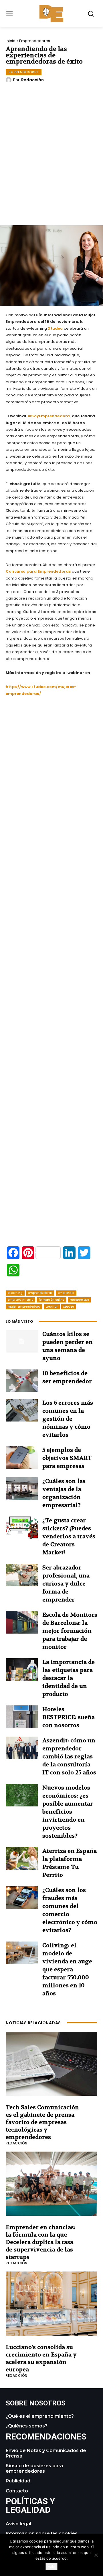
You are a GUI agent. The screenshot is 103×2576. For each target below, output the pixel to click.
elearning (15, 1293)
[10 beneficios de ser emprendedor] (22, 1381)
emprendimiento (20, 1300)
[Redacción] (9, 80)
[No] (96, 2555)
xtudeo (69, 1307)
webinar (52, 1307)
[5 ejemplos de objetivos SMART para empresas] (22, 1457)
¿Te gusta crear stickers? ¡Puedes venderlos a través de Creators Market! (69, 1536)
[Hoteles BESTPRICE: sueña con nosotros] (22, 1717)
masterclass (79, 1300)
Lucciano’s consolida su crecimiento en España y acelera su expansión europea (41, 2358)
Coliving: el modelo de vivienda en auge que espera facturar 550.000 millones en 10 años (67, 1969)
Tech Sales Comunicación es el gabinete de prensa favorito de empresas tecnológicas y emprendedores (42, 2122)
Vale (51, 2567)
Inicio (11, 41)
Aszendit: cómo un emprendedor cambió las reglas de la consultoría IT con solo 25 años (69, 1756)
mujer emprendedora (24, 1307)
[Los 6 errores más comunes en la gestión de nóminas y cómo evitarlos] (22, 1410)
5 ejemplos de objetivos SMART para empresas (67, 1458)
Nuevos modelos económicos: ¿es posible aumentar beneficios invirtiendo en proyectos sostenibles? (68, 1812)
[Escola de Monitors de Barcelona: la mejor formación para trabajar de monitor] (22, 1622)
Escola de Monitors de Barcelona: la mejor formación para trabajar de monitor (70, 1631)
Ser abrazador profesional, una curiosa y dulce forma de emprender (66, 1584)
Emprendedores (35, 41)
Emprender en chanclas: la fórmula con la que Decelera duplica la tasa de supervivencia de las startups (40, 2242)
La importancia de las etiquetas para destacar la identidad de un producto (69, 1678)
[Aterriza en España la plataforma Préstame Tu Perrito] (22, 1858)
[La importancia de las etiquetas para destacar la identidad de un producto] (22, 1669)
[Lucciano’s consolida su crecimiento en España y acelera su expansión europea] (51, 2304)
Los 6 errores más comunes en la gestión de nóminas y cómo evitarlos (68, 1419)
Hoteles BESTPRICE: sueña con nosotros (69, 1717)
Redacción (32, 80)
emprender (66, 1293)
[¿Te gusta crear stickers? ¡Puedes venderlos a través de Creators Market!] (22, 1528)
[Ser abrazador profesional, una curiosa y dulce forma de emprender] (22, 1575)
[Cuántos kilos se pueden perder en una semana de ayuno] (22, 1341)
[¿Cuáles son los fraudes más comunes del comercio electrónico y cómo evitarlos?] (22, 1897)
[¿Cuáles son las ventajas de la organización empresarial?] (22, 1488)
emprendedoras (40, 1293)
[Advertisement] (54, 167)
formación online (51, 1300)
